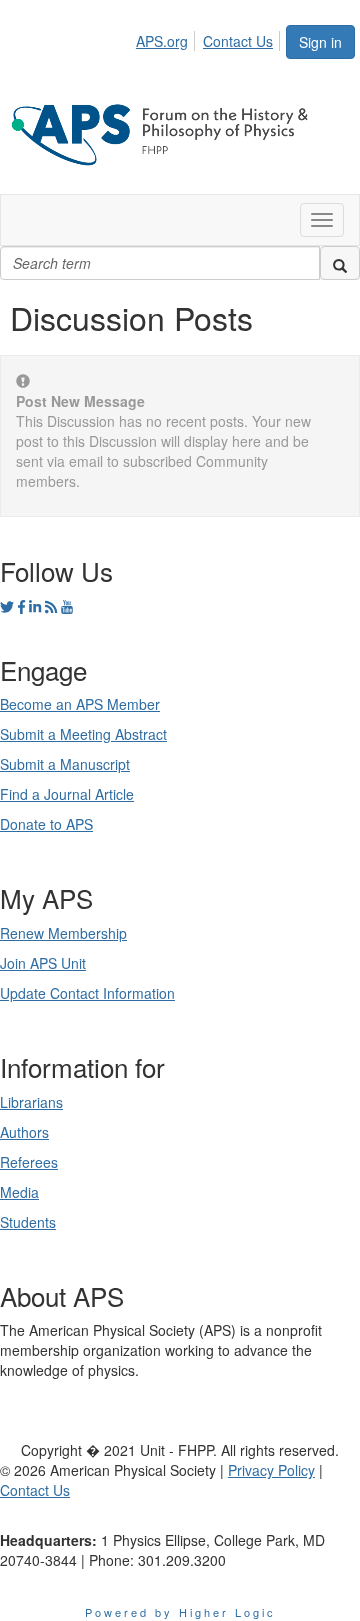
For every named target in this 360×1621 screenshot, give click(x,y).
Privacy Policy (271, 1470)
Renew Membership (63, 933)
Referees (29, 1162)
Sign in (320, 42)
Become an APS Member (80, 704)
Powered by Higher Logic (180, 1612)
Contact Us (238, 41)
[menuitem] (167, 38)
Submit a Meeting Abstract (83, 734)
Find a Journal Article (67, 794)
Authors (24, 1132)
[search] (340, 263)
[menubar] (210, 38)
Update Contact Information (87, 993)
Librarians (31, 1102)
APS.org (162, 41)
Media (19, 1192)
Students (28, 1222)
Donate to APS (46, 824)
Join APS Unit (43, 963)
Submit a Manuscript (65, 764)
